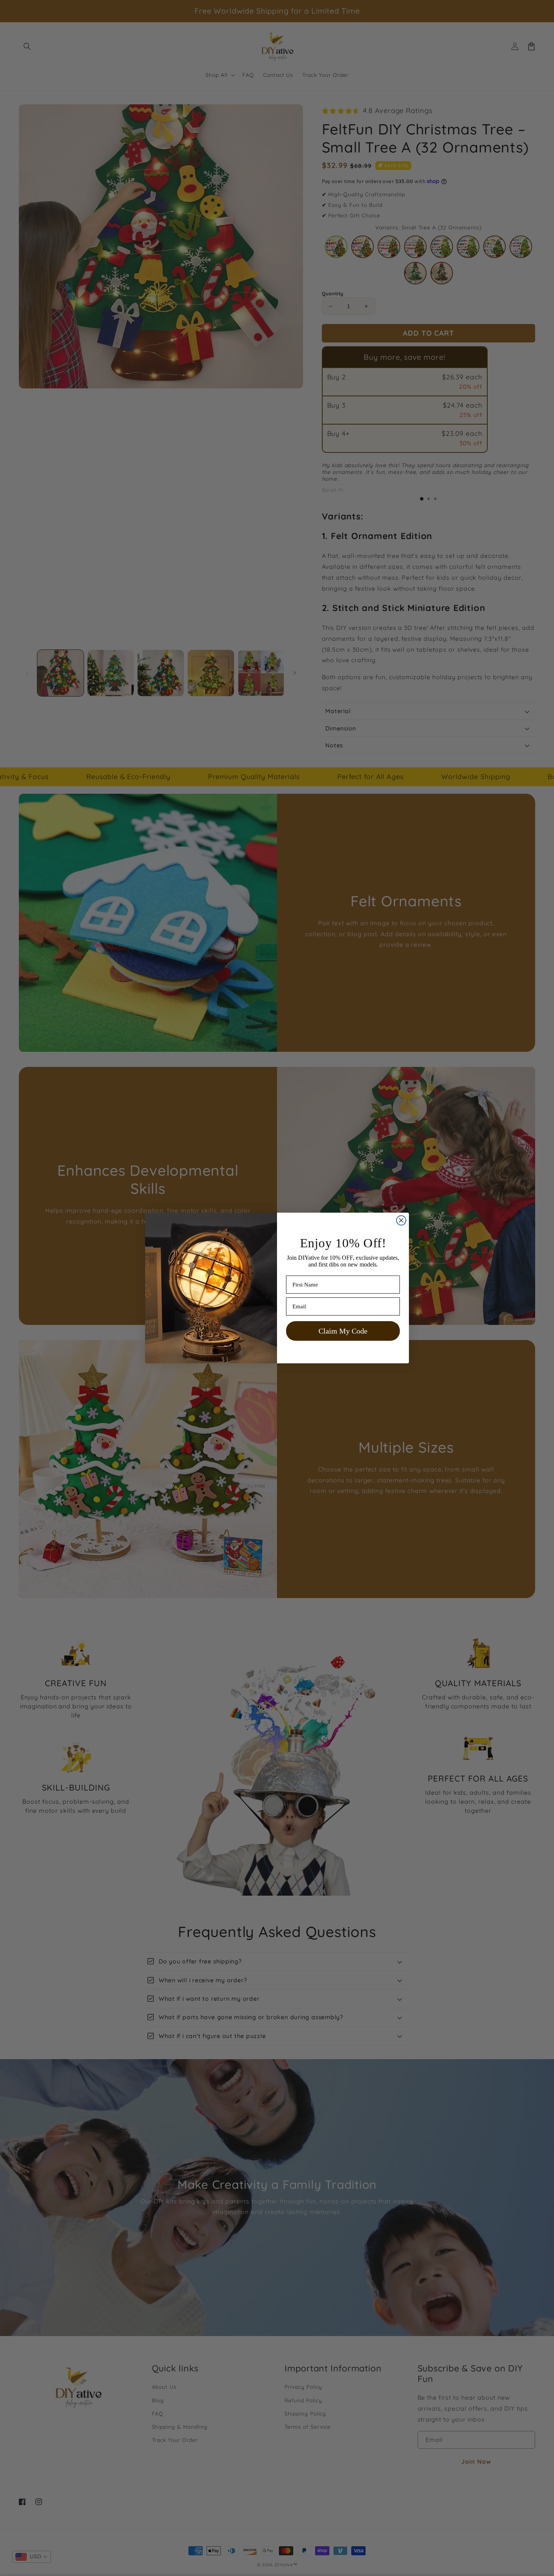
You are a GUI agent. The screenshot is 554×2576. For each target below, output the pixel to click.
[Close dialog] (401, 1220)
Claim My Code (343, 1331)
